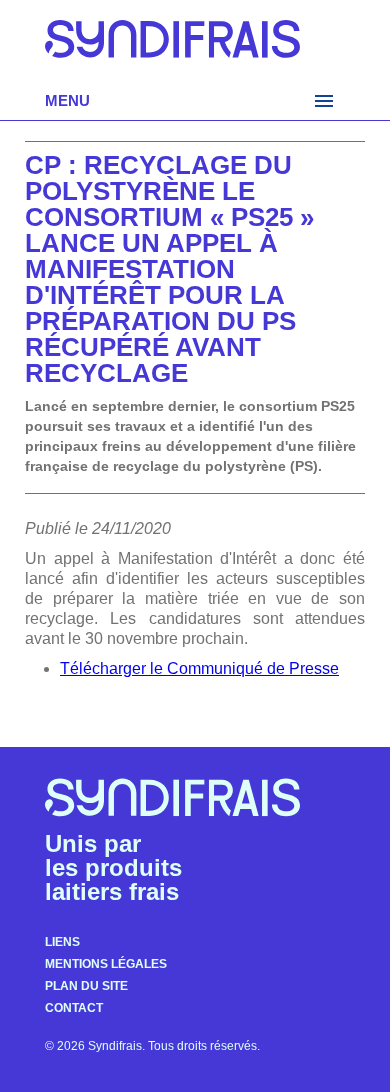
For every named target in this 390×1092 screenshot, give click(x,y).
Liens (62, 942)
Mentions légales (106, 964)
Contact (74, 1008)
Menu (67, 100)
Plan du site (86, 986)
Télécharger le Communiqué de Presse (199, 668)
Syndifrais (172, 46)
